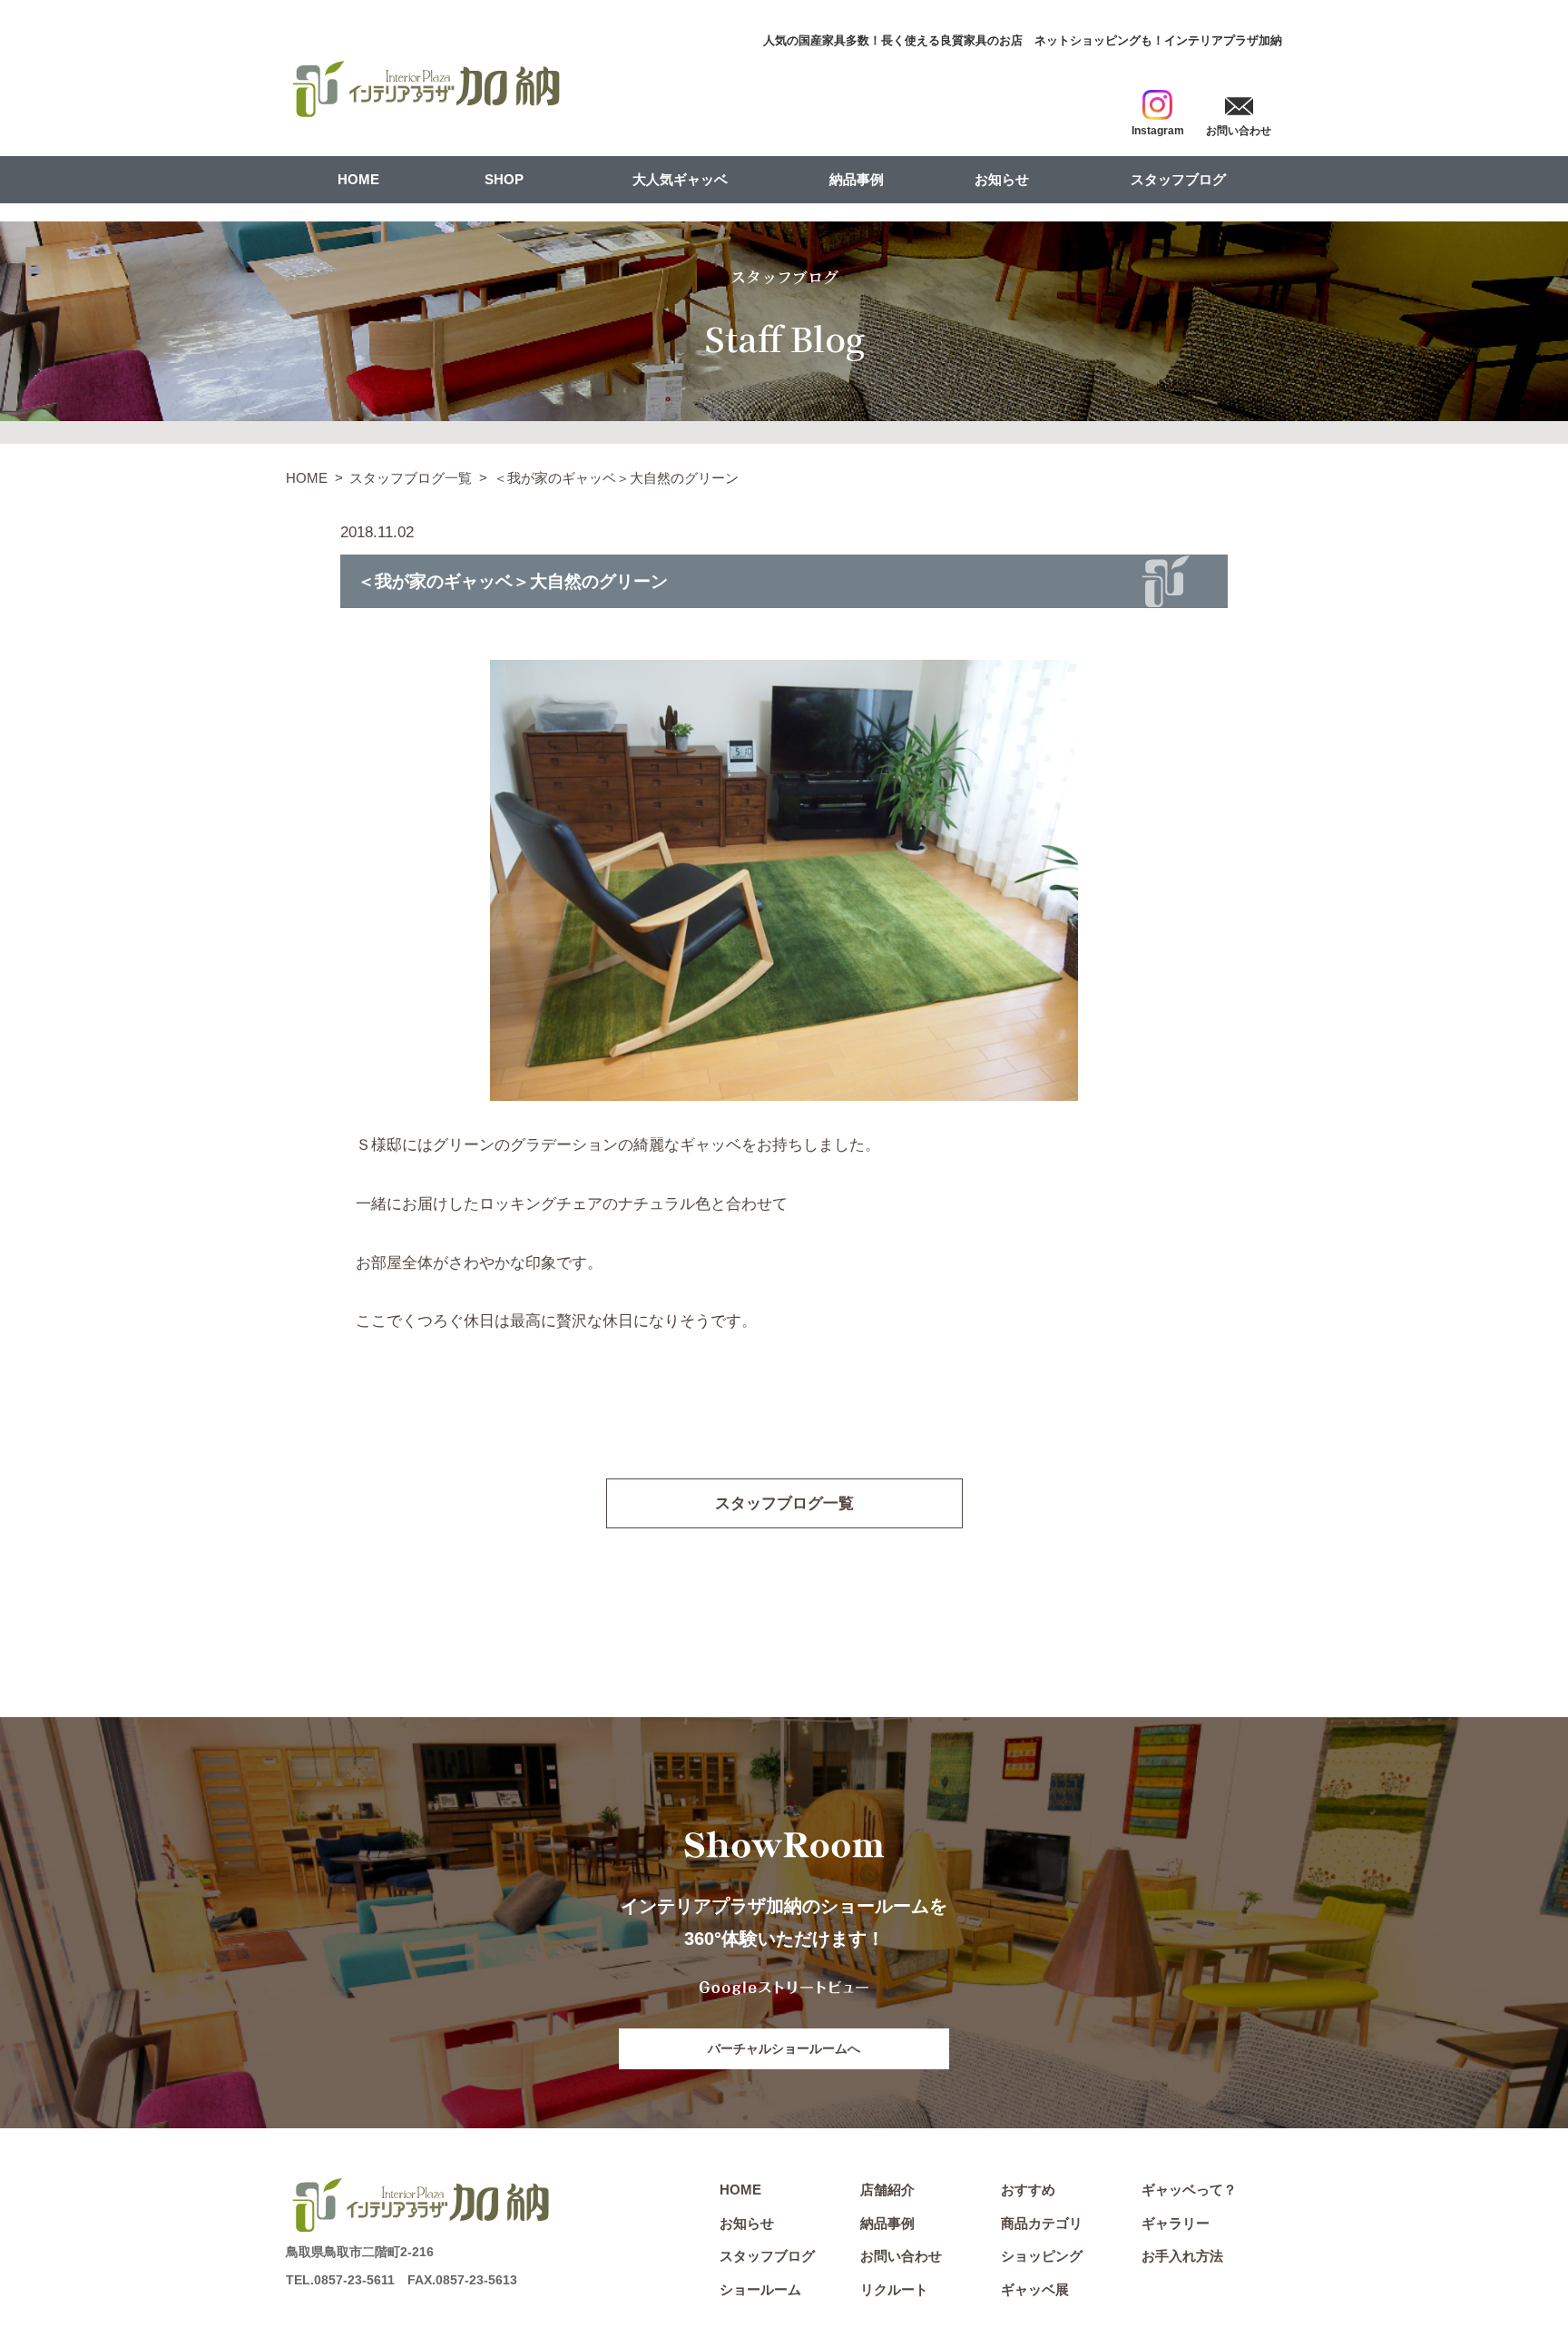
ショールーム (760, 2289)
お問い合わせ (901, 2256)
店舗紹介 (887, 2190)
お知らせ (1002, 179)
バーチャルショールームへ (784, 2048)
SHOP (504, 179)
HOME (358, 179)
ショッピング (1042, 2256)
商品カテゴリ (1042, 2223)
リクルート (894, 2289)
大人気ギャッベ (680, 179)
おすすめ (1028, 2190)
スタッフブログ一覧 (411, 478)
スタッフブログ (1178, 179)
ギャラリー (1176, 2223)
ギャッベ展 (1035, 2289)
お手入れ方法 (1182, 2256)
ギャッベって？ (1189, 2190)
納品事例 (857, 179)
